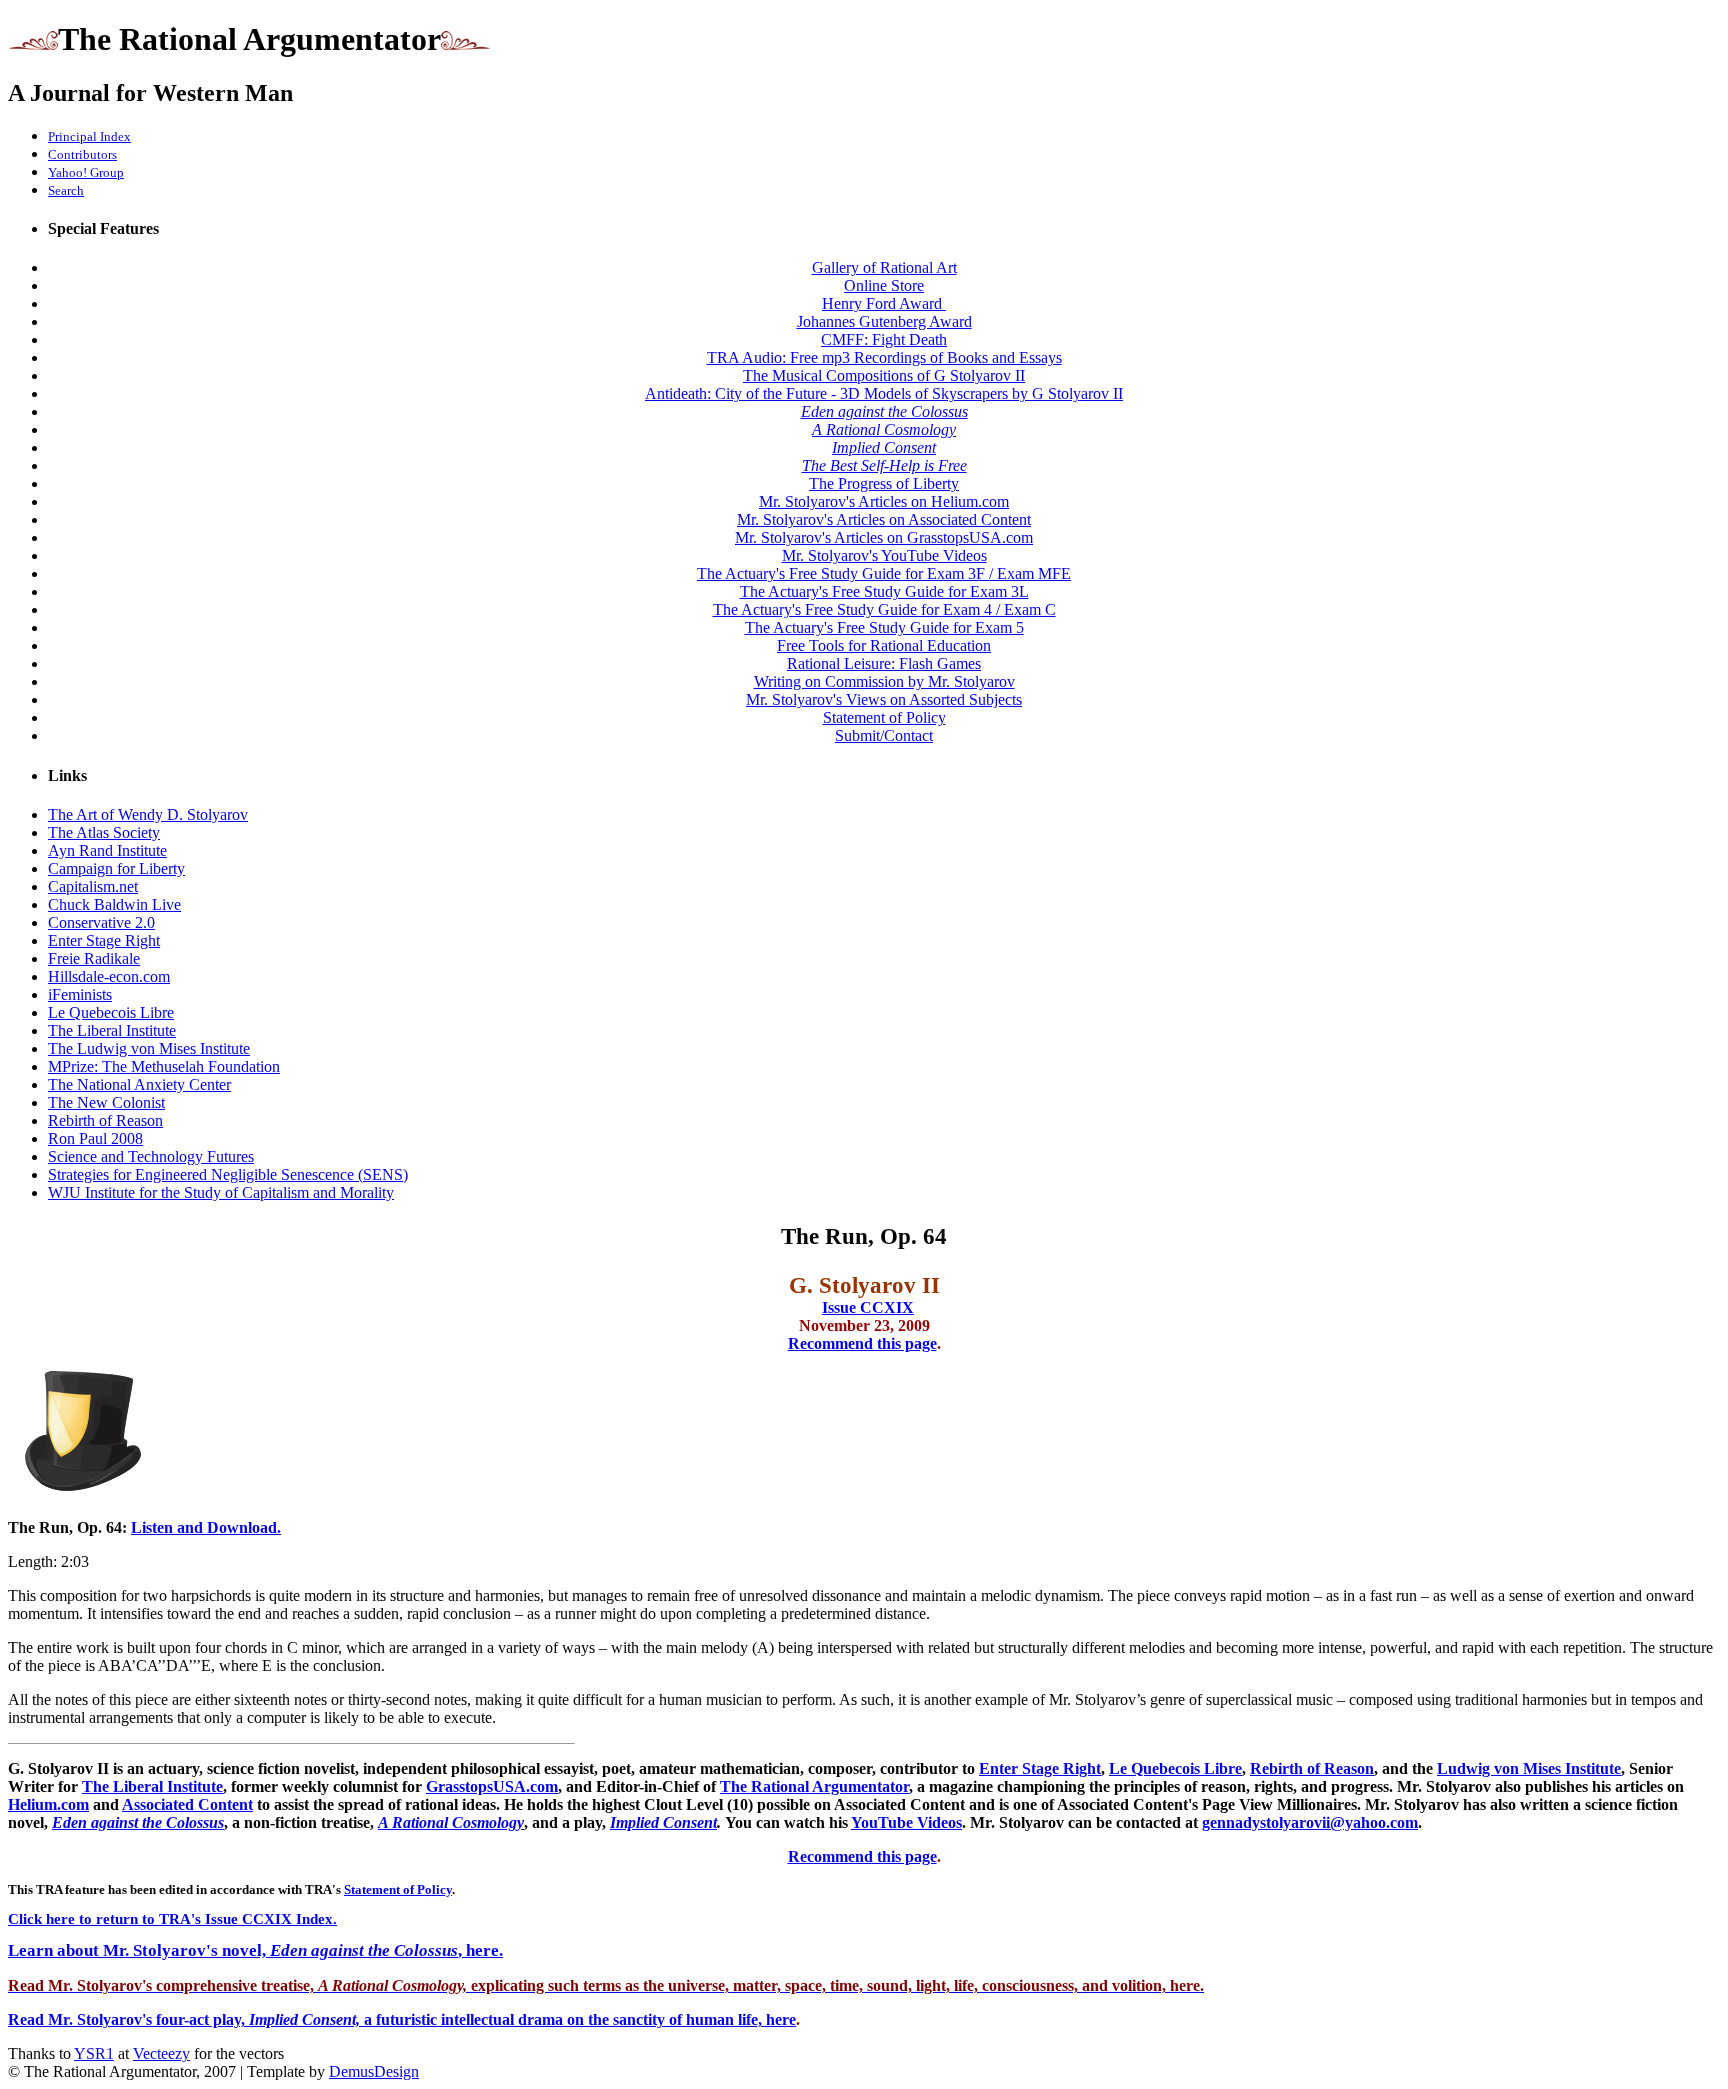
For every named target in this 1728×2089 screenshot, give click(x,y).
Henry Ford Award (884, 303)
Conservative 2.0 (101, 922)
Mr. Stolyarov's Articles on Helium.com (884, 501)
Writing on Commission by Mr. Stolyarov (884, 681)
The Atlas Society (104, 832)
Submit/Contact (884, 735)
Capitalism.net (93, 886)
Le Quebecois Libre (111, 1012)
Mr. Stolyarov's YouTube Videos (884, 555)
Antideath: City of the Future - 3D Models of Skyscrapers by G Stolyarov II (884, 393)
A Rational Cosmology (884, 429)
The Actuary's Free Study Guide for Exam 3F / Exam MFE (884, 573)
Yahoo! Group (86, 172)
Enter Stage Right (104, 940)
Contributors (82, 154)
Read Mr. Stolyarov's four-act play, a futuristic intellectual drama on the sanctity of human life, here (402, 2019)
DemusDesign (374, 2071)
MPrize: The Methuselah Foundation (164, 1066)
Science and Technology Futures (151, 1156)
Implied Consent (884, 447)
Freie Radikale (94, 958)
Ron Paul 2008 (95, 1138)
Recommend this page (862, 1343)
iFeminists (80, 994)
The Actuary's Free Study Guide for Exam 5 (884, 627)
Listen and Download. (206, 1527)
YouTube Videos (906, 1822)
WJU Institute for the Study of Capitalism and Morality (221, 1192)
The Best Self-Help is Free (884, 465)
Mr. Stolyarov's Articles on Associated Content (884, 519)
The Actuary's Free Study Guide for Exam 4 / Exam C (884, 609)
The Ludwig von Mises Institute (149, 1048)
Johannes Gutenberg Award (884, 321)
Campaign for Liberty (116, 868)
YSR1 (94, 2053)
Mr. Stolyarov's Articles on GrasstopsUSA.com (884, 537)
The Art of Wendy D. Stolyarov (148, 814)
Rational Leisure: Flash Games (884, 663)
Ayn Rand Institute (107, 850)
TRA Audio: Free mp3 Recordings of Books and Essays (884, 357)
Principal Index (89, 136)
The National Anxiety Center (139, 1084)
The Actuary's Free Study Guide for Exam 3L (884, 591)
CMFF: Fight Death (884, 339)
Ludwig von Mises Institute (1529, 1768)
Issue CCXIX (868, 1307)
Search (66, 190)
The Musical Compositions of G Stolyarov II (884, 375)
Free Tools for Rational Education (884, 645)
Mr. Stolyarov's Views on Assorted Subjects (884, 699)
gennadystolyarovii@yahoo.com (1310, 1822)
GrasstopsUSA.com (492, 1786)
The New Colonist (106, 1102)
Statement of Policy (884, 717)
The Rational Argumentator (814, 1786)
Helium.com (48, 1804)
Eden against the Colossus (884, 411)
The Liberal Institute (112, 1030)
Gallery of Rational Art (884, 267)
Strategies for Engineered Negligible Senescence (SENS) (228, 1174)
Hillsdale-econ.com (109, 976)
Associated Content (187, 1804)
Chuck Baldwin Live (114, 904)
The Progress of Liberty (884, 483)
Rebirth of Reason (105, 1120)
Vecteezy (161, 2053)
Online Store (884, 285)
